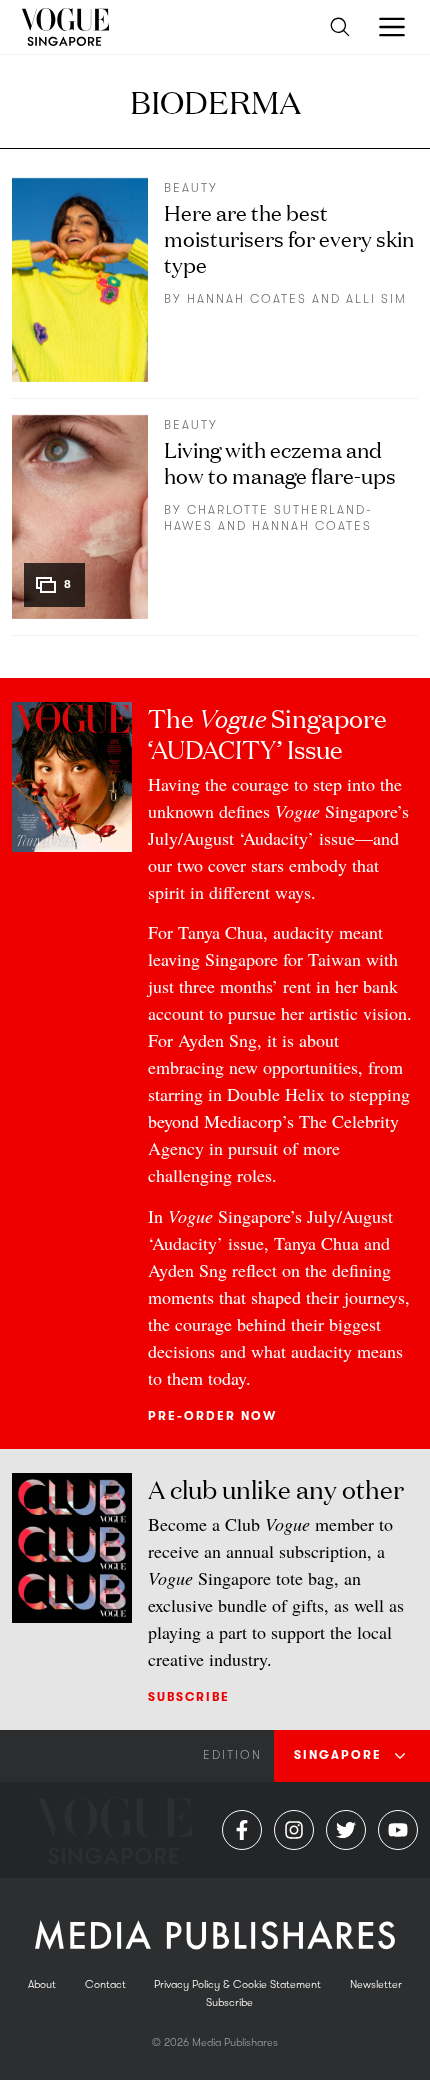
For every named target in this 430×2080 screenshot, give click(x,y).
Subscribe (189, 1697)
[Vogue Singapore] (64, 27)
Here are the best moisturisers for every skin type (289, 237)
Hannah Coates (247, 299)
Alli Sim (376, 299)
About (42, 1984)
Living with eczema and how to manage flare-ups (280, 461)
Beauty (191, 188)
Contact (105, 1984)
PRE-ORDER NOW (212, 1416)
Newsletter (376, 1984)
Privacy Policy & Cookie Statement (237, 1984)
